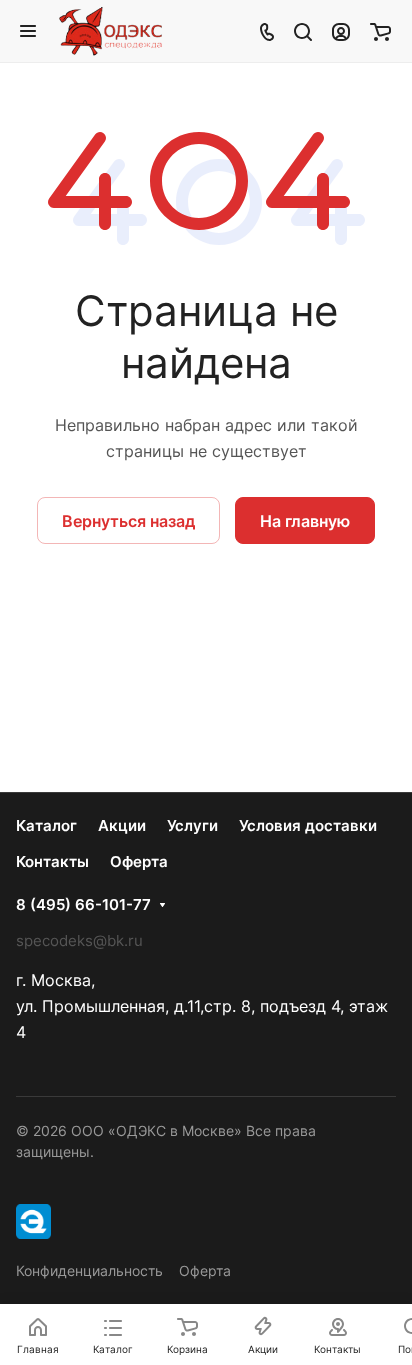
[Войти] (341, 31)
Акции (122, 825)
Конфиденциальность (89, 1270)
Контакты (52, 861)
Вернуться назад (128, 521)
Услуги (192, 825)
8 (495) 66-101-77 (83, 905)
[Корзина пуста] (380, 31)
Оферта (139, 861)
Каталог (46, 825)
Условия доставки (308, 825)
